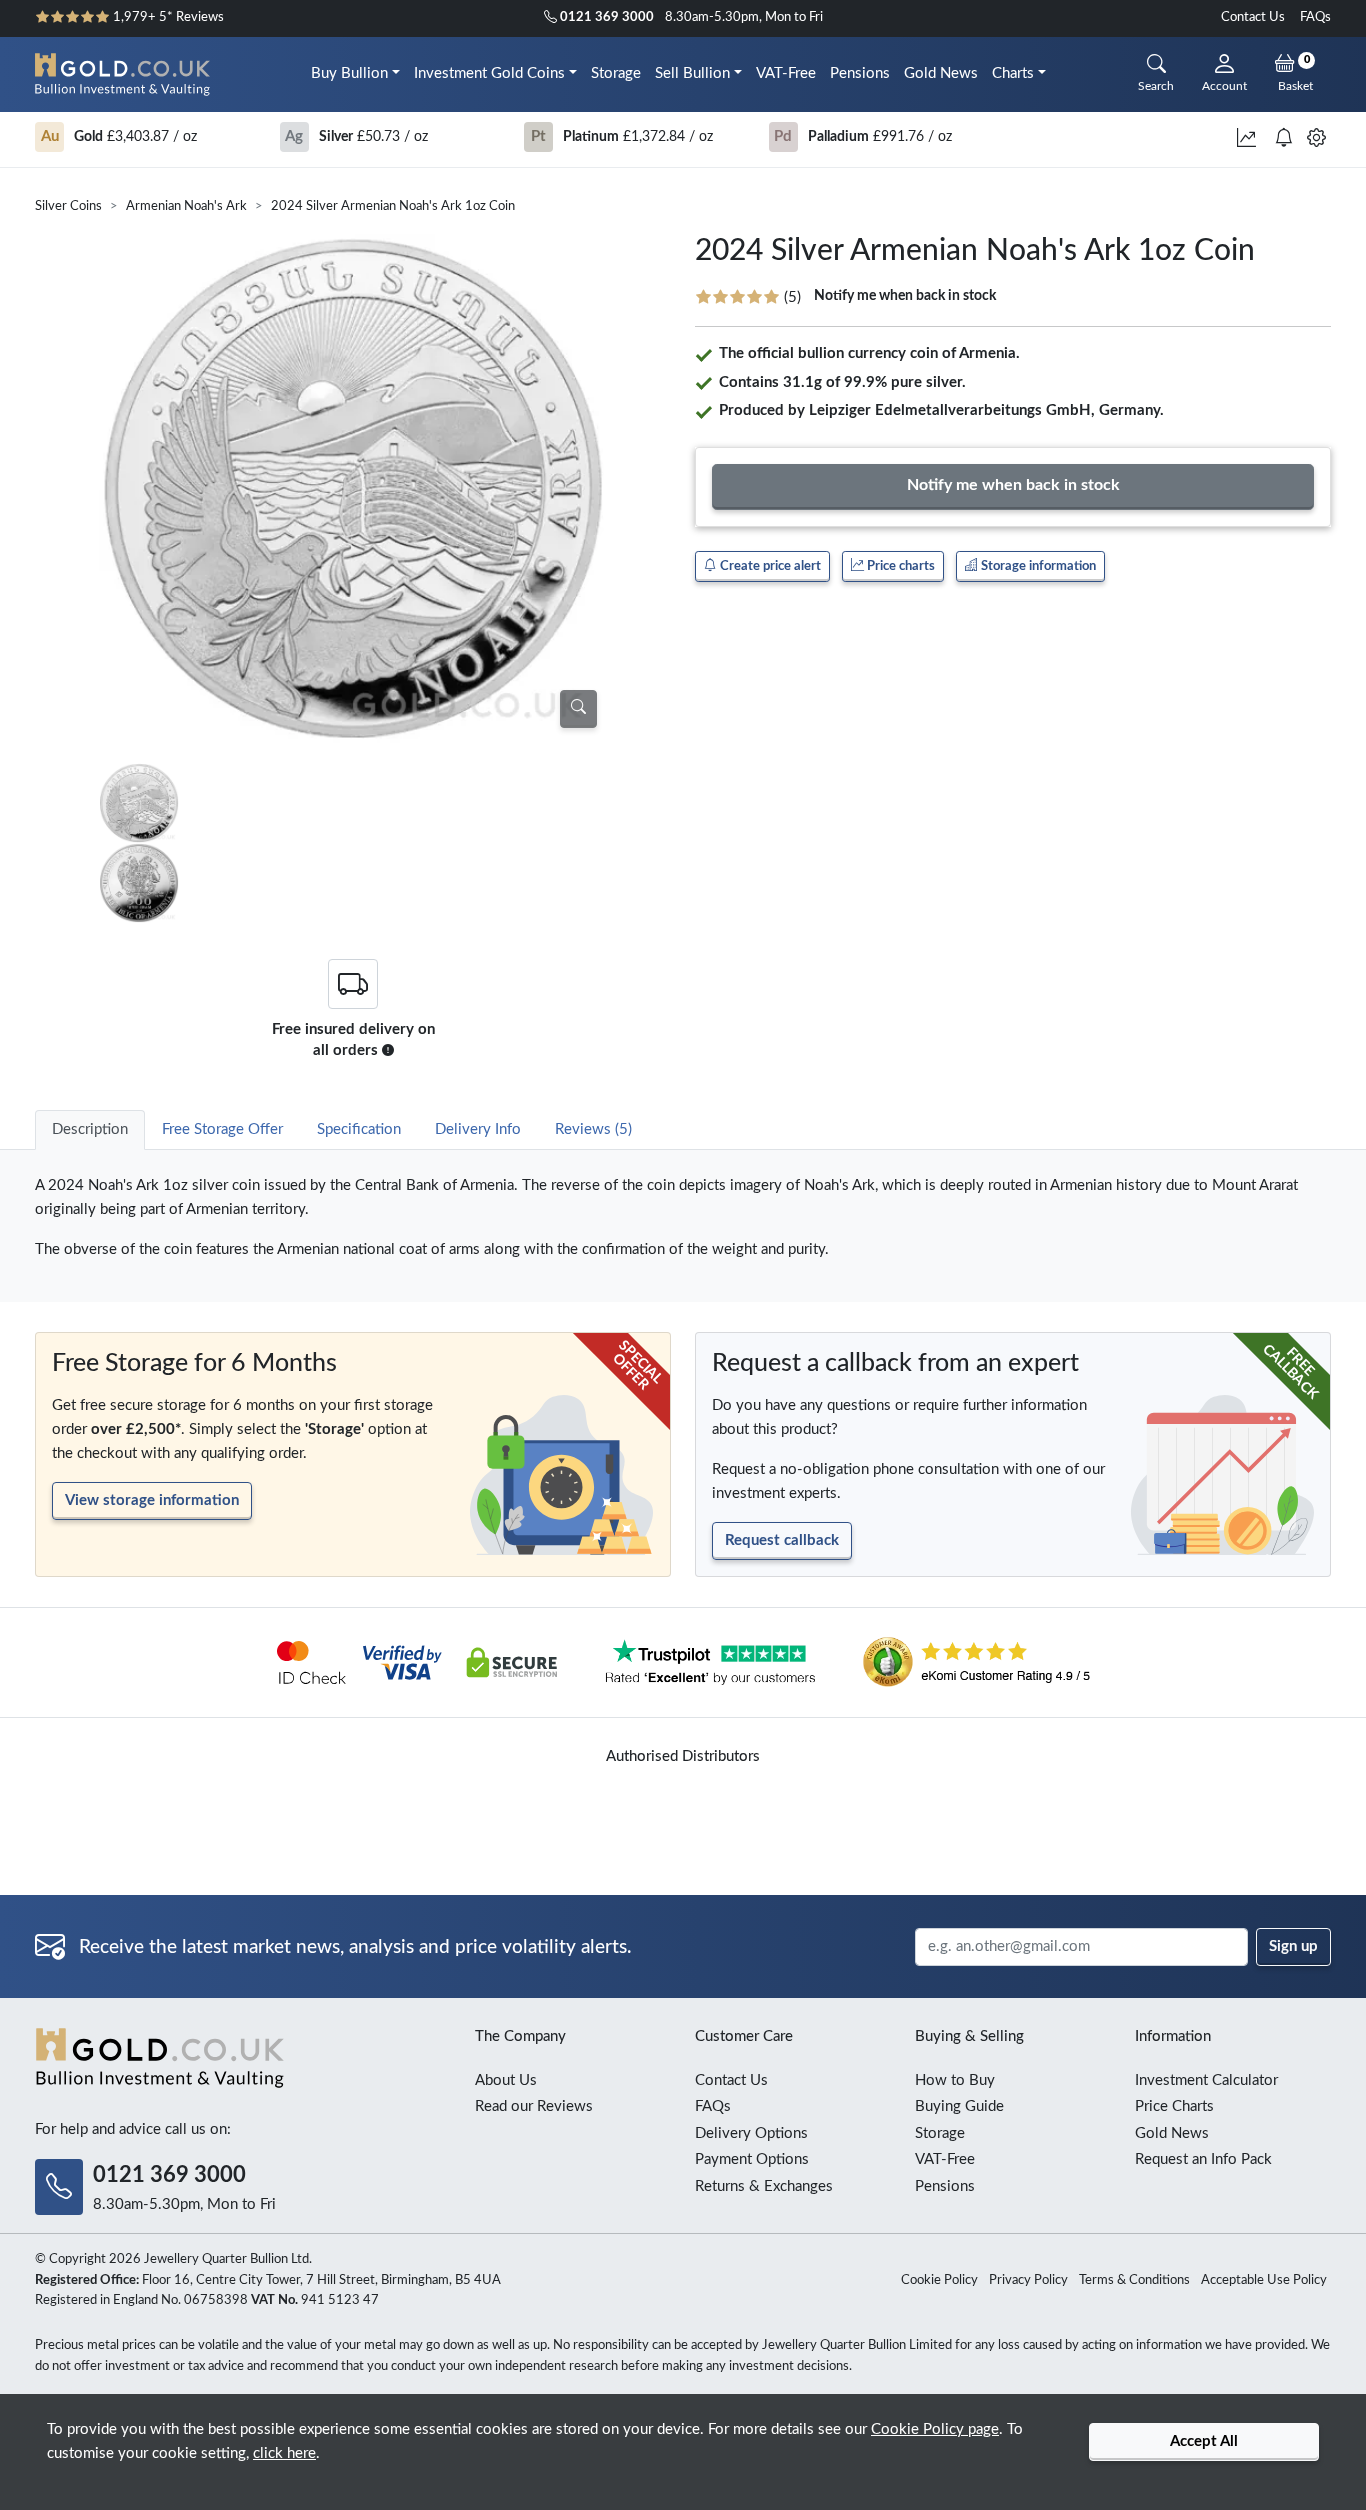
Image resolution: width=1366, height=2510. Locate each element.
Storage (616, 73)
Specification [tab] (359, 1129)
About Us (506, 2080)
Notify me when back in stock (905, 296)
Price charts (899, 566)
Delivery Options (751, 2133)
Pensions (860, 73)
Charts (1013, 73)
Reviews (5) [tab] (593, 1129)
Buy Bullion (349, 73)
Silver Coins (68, 206)
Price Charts (1174, 2106)
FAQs (1315, 17)
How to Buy (955, 2080)
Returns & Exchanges (764, 2186)
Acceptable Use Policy (1264, 2280)
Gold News (941, 73)
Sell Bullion (692, 73)
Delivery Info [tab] (478, 1129)
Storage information (1037, 566)
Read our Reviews (534, 2106)
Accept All (1204, 2441)
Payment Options (752, 2159)
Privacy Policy (1028, 2280)
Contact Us (1253, 17)
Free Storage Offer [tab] (222, 1129)
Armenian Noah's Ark (186, 206)
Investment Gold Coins (489, 73)
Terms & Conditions (1134, 2280)
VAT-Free (786, 73)
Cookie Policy (939, 2280)
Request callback (782, 1540)
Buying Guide (959, 2106)
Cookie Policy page (935, 2429)
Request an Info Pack (1203, 2159)
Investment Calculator (1206, 2080)
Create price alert (769, 566)
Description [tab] (90, 1129)
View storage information (152, 1500)
